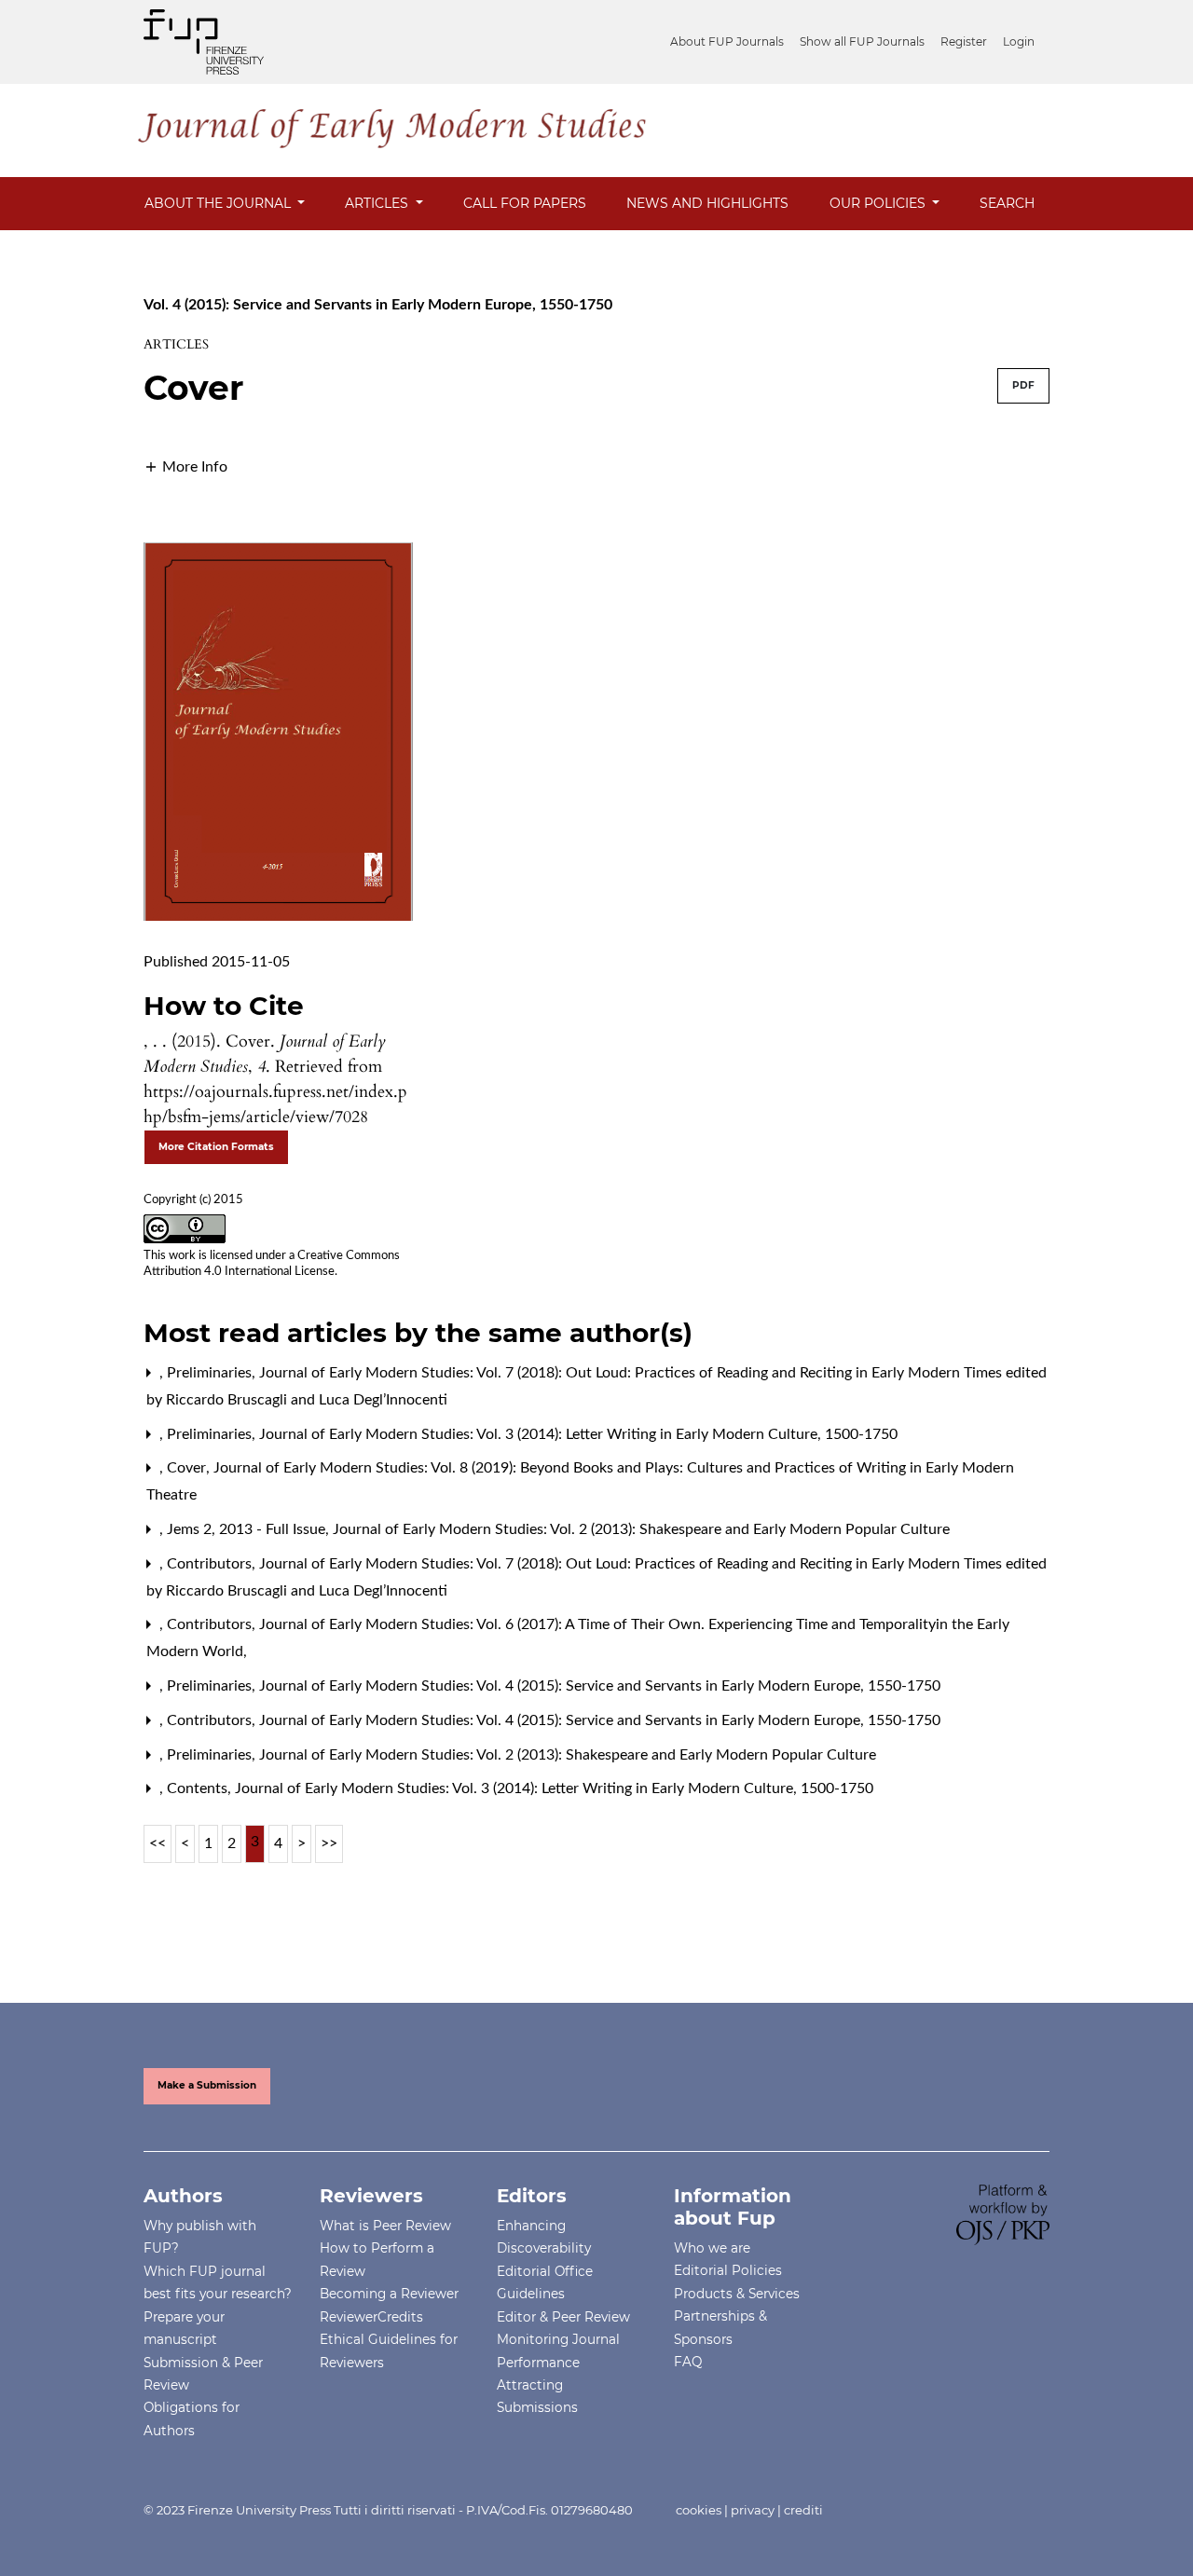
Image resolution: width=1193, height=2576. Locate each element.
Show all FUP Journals (862, 41)
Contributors (211, 1564)
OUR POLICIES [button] (879, 203)
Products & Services (737, 2294)
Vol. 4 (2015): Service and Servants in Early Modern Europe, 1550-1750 (378, 305)
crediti (803, 2510)
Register (964, 41)
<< (158, 1843)
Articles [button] (378, 203)
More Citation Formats (216, 1147)
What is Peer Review (385, 2226)
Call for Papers (525, 203)
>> (329, 1843)
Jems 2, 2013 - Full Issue (248, 1529)
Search (1007, 203)
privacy (753, 2510)
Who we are (712, 2248)
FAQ (688, 2362)
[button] (185, 466)
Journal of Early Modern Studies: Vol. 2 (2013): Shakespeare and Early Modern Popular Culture (641, 1529)
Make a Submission (207, 2085)
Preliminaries (211, 1373)
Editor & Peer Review (563, 2317)
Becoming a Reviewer (389, 2294)
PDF (1023, 385)
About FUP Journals (727, 41)
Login (1019, 41)
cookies (699, 2510)
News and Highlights (707, 203)
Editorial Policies (728, 2270)
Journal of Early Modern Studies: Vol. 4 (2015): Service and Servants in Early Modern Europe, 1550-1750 (600, 1686)
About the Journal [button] (219, 203)
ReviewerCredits (371, 2317)
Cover (188, 1468)
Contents (199, 1788)
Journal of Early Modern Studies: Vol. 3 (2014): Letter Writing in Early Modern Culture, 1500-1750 (578, 1434)
